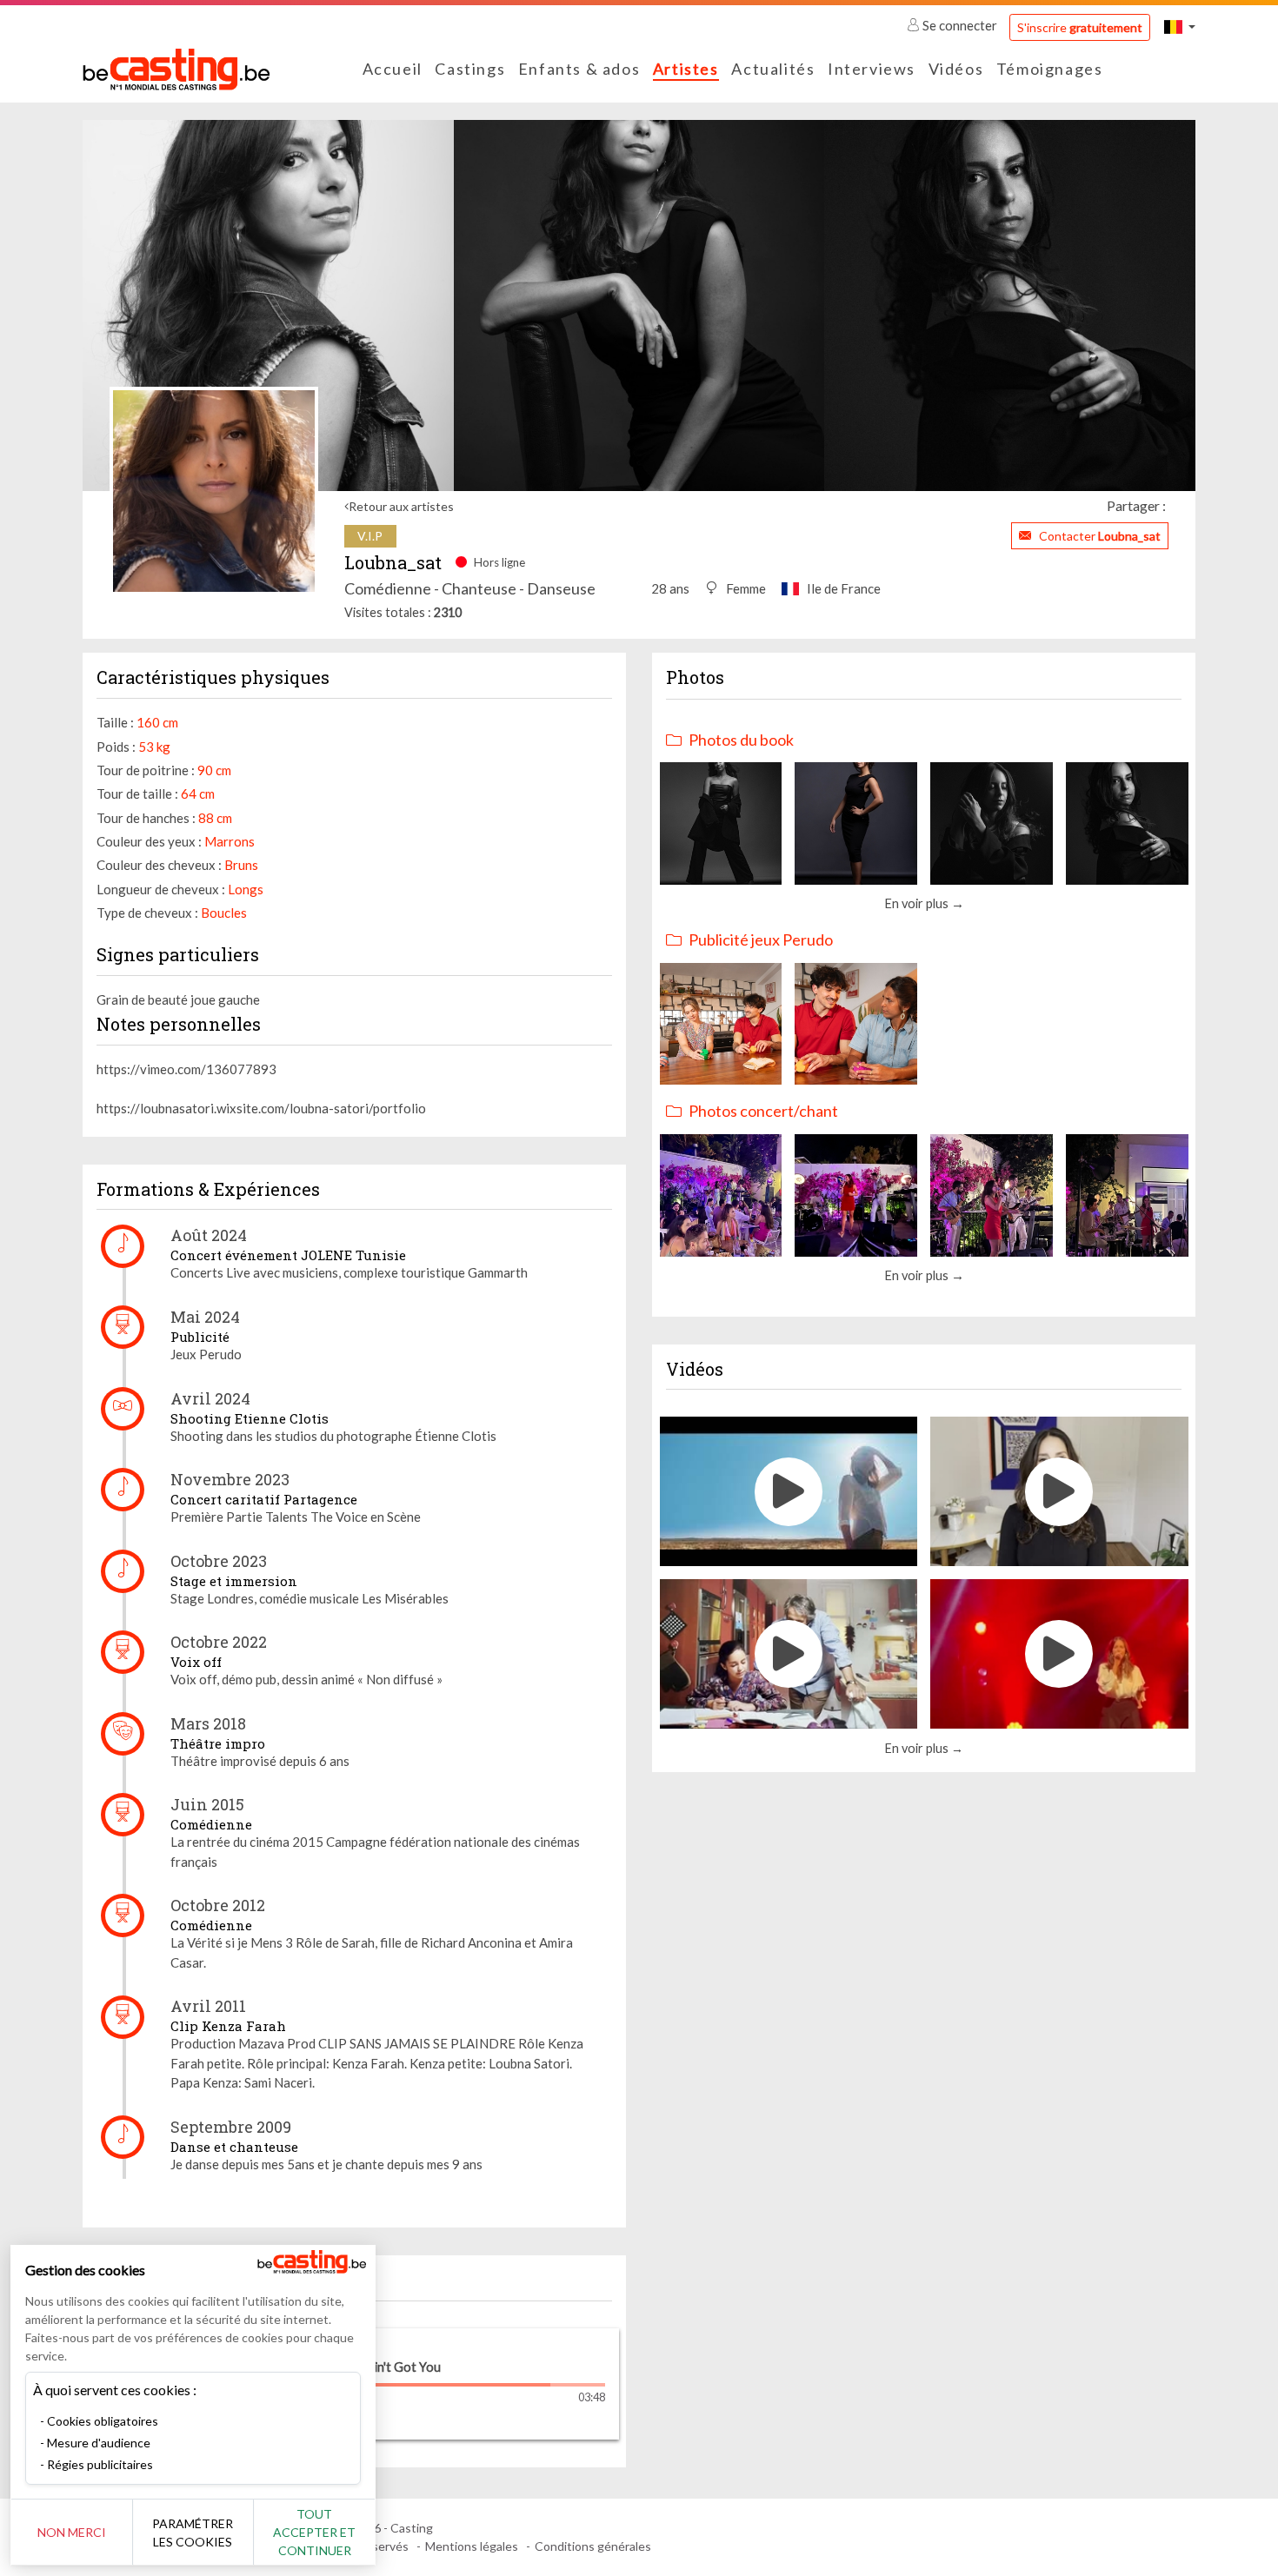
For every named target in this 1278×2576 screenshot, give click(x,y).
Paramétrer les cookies (193, 2533)
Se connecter (960, 25)
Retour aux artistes (401, 506)
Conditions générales (593, 2546)
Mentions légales (472, 2546)
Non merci (72, 2532)
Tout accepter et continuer (314, 2532)
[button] (1180, 27)
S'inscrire (1080, 27)
